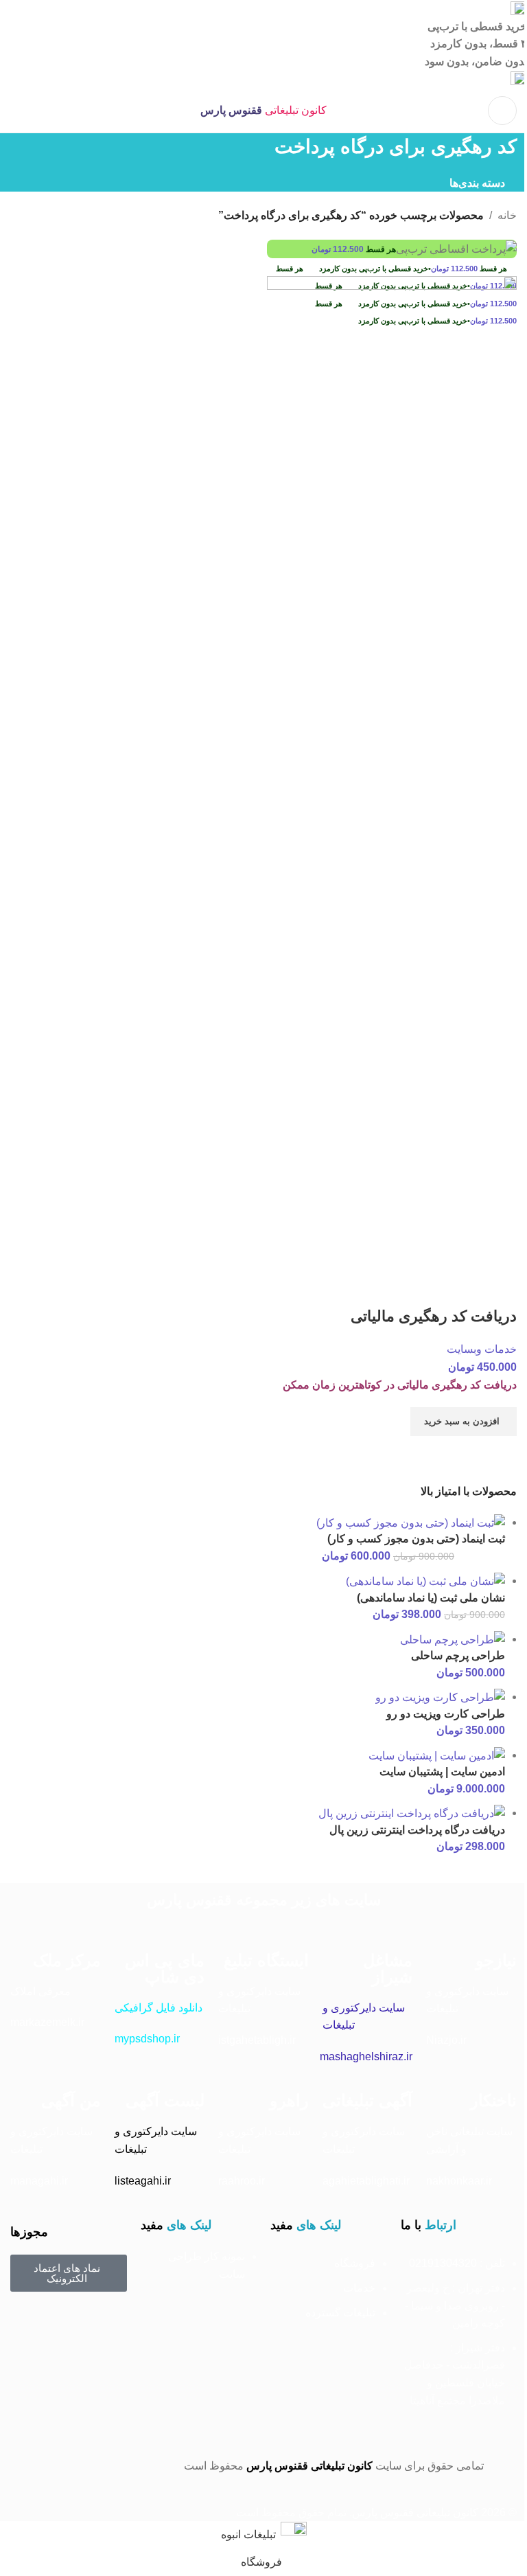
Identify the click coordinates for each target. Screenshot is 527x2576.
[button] (464, 1422)
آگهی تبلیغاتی (367, 2100)
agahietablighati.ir (366, 2181)
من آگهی (71, 2100)
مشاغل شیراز (388, 1969)
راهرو (289, 2100)
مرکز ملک (67, 1960)
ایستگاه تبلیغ (266, 1960)
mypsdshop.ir (147, 2039)
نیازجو (496, 1960)
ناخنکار (493, 2100)
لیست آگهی (165, 2100)
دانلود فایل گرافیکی (159, 2008)
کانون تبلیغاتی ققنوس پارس (309, 2466)
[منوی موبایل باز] (502, 111)
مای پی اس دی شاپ (165, 1969)
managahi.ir (39, 2181)
